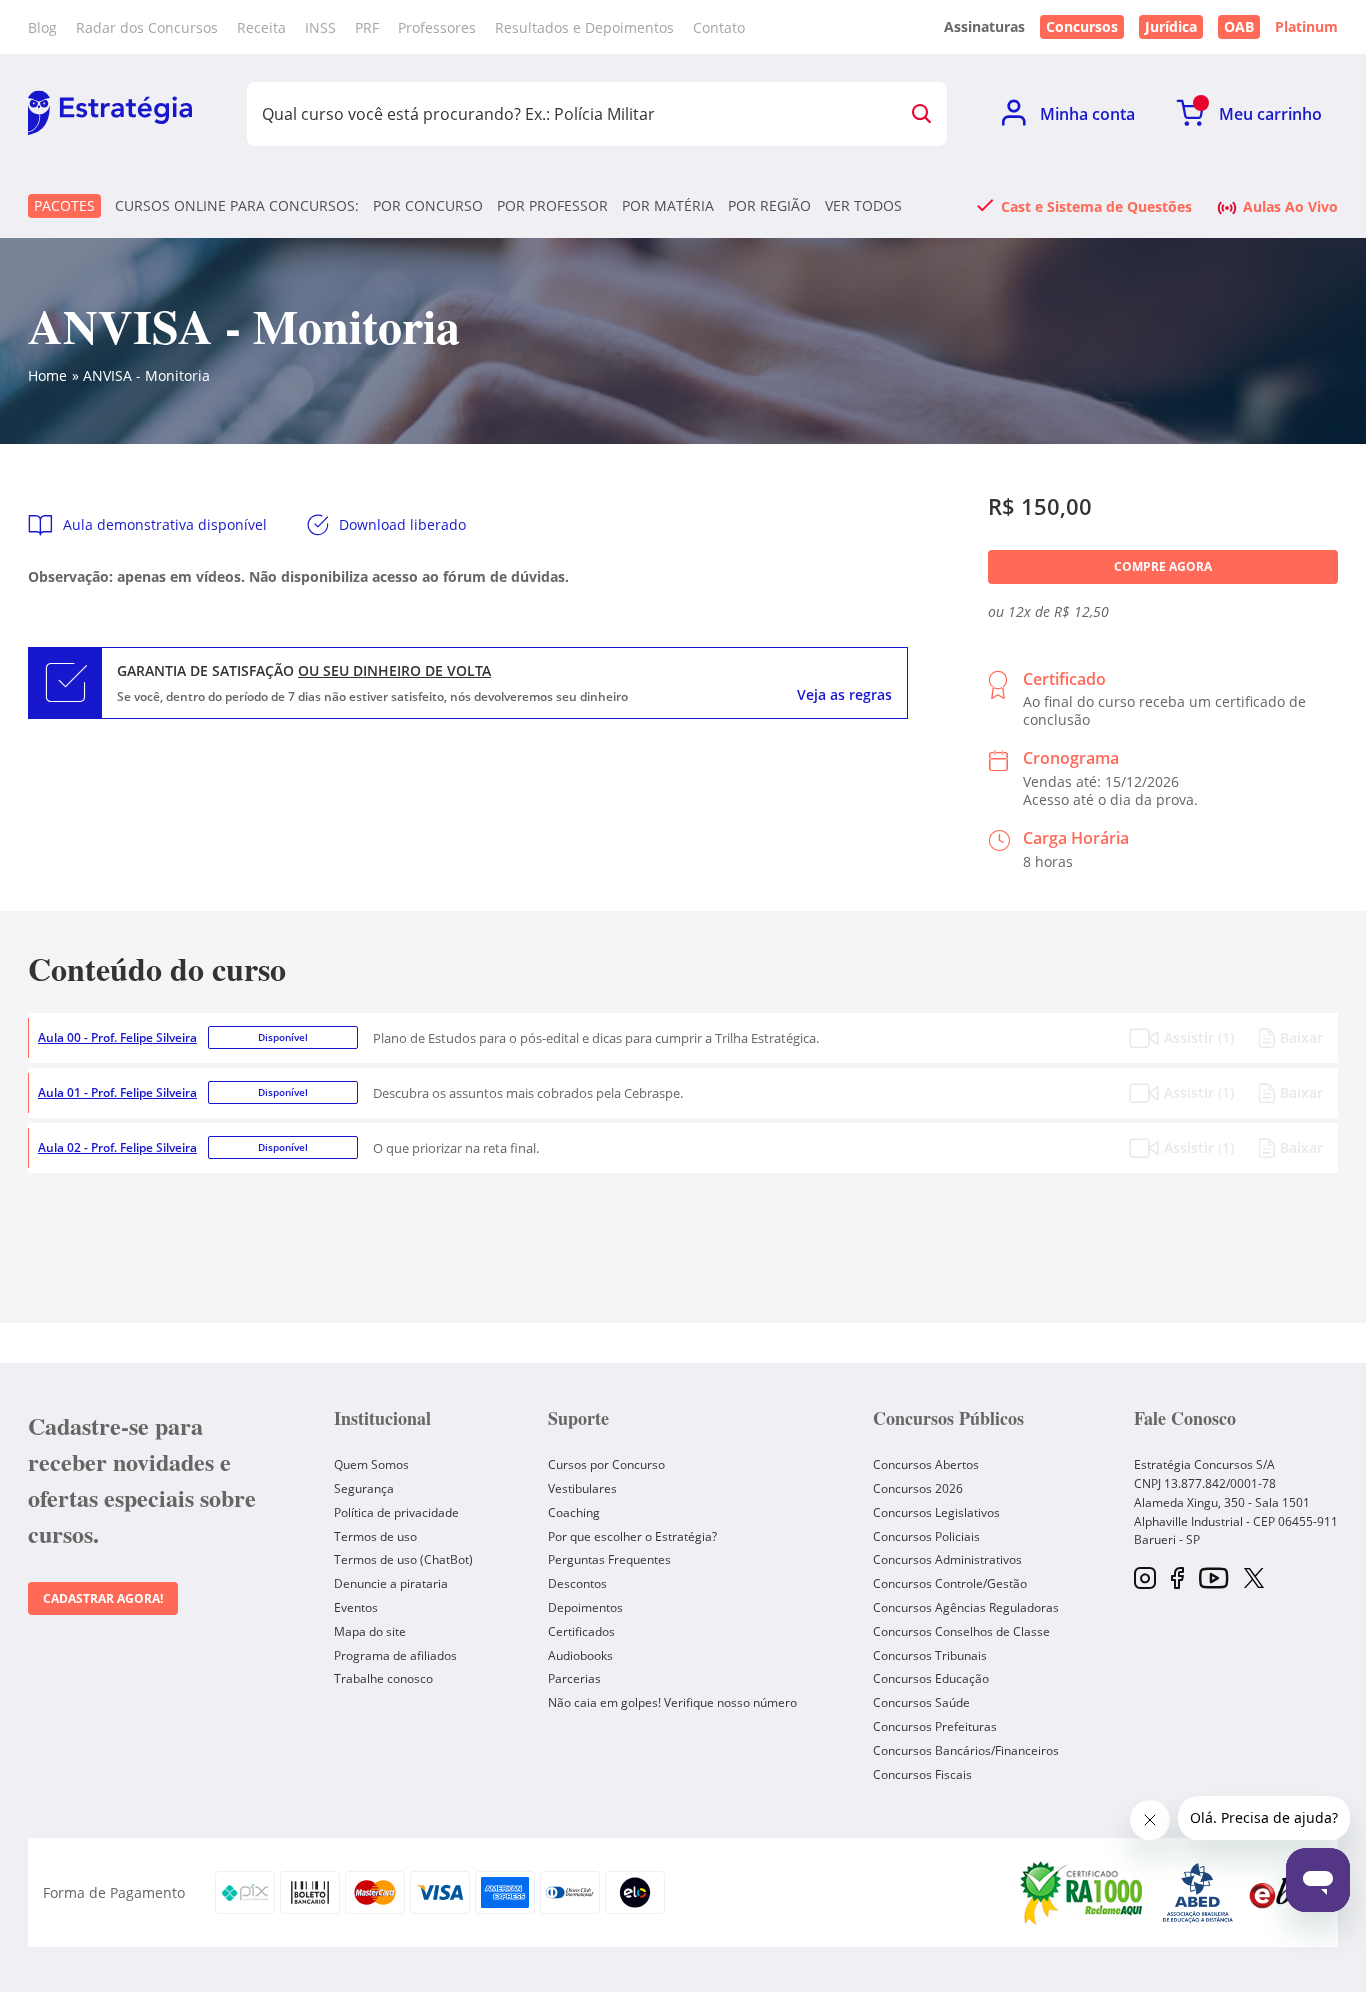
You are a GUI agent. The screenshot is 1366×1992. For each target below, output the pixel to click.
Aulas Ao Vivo (1290, 206)
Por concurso (428, 206)
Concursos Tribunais (930, 1655)
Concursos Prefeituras (935, 1726)
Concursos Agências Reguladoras (966, 1607)
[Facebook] (1177, 1579)
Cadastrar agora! (103, 1598)
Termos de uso (375, 1536)
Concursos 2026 (918, 1488)
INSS (320, 27)
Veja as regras (844, 695)
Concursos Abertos (926, 1464)
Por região (769, 206)
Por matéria (668, 206)
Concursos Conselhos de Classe (961, 1631)
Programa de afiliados (395, 1655)
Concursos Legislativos (936, 1512)
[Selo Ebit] (1283, 1892)
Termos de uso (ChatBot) (403, 1559)
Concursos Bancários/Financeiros (966, 1750)
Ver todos (863, 206)
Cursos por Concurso (606, 1464)
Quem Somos (371, 1464)
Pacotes (64, 205)
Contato (719, 27)
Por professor (552, 206)
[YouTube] (1213, 1579)
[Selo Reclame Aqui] (1083, 1892)
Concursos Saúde (921, 1702)
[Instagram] (1145, 1579)
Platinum (1306, 27)
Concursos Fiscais (922, 1774)
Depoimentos (585, 1607)
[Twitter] (1254, 1580)
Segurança (364, 1488)
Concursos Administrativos (947, 1559)
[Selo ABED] (1198, 1893)
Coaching (574, 1512)
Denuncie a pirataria (391, 1583)
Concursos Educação (931, 1678)
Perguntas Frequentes (609, 1559)
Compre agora (1163, 566)
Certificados (581, 1631)
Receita (261, 27)
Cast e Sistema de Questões (1096, 206)
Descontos (577, 1583)
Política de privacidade (396, 1512)
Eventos (356, 1607)
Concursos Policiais (926, 1536)
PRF (367, 27)
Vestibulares (582, 1488)
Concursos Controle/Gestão (950, 1583)
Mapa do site (370, 1631)
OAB (1239, 26)
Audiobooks (580, 1655)
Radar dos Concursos (147, 27)
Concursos (1082, 26)
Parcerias (574, 1678)
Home (47, 375)
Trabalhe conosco (383, 1678)
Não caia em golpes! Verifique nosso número (672, 1702)
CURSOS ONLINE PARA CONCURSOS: (237, 206)
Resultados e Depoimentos (584, 27)
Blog (42, 27)
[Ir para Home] (110, 114)
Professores (437, 27)
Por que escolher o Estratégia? (632, 1536)
